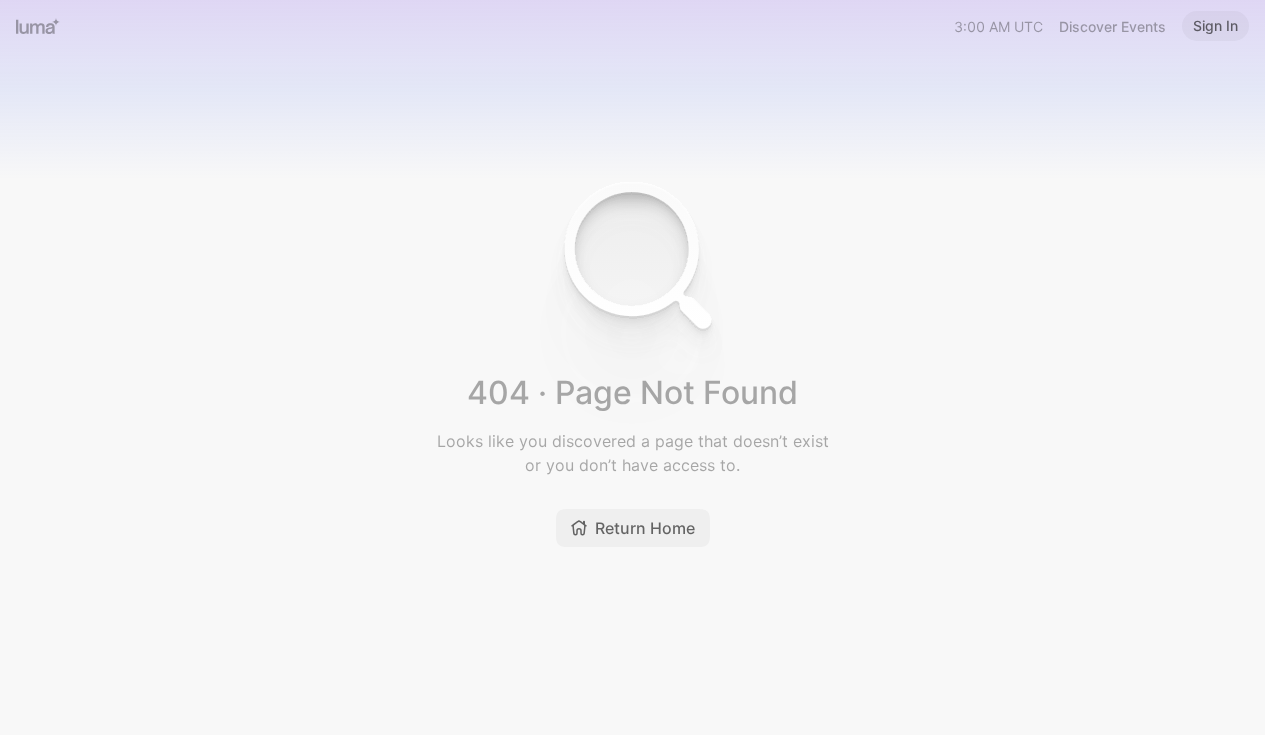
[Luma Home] (38, 26)
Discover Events (1112, 26)
